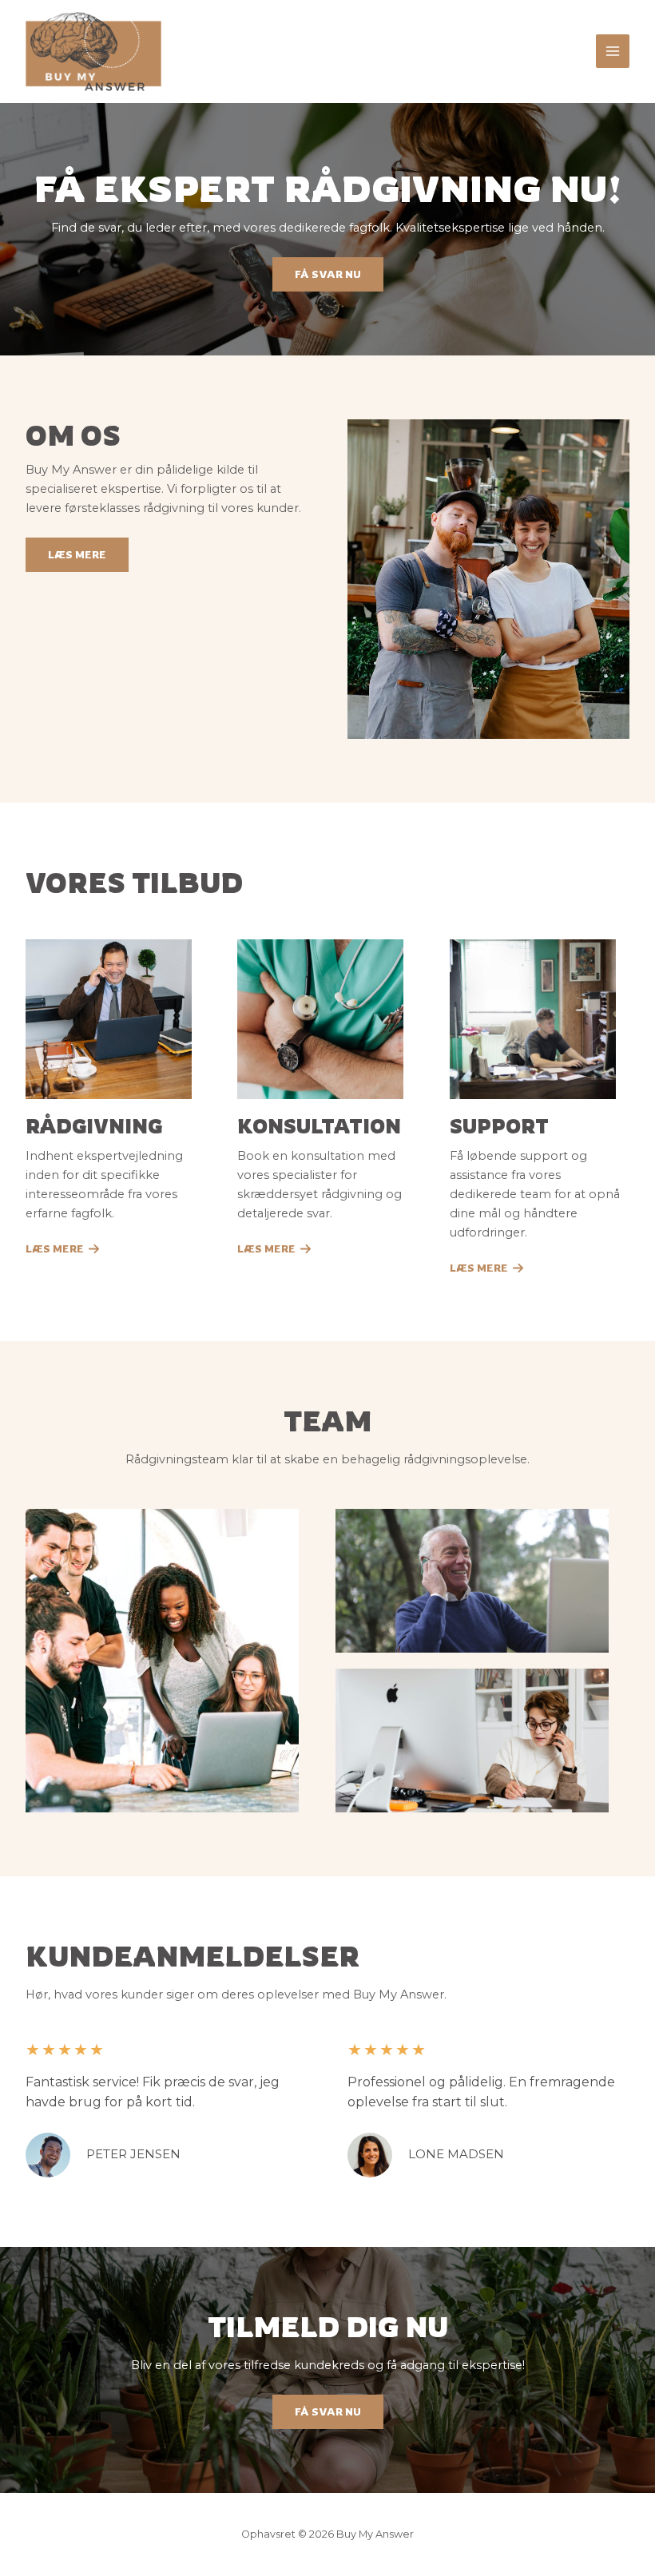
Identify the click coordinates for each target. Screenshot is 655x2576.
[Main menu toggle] (613, 51)
